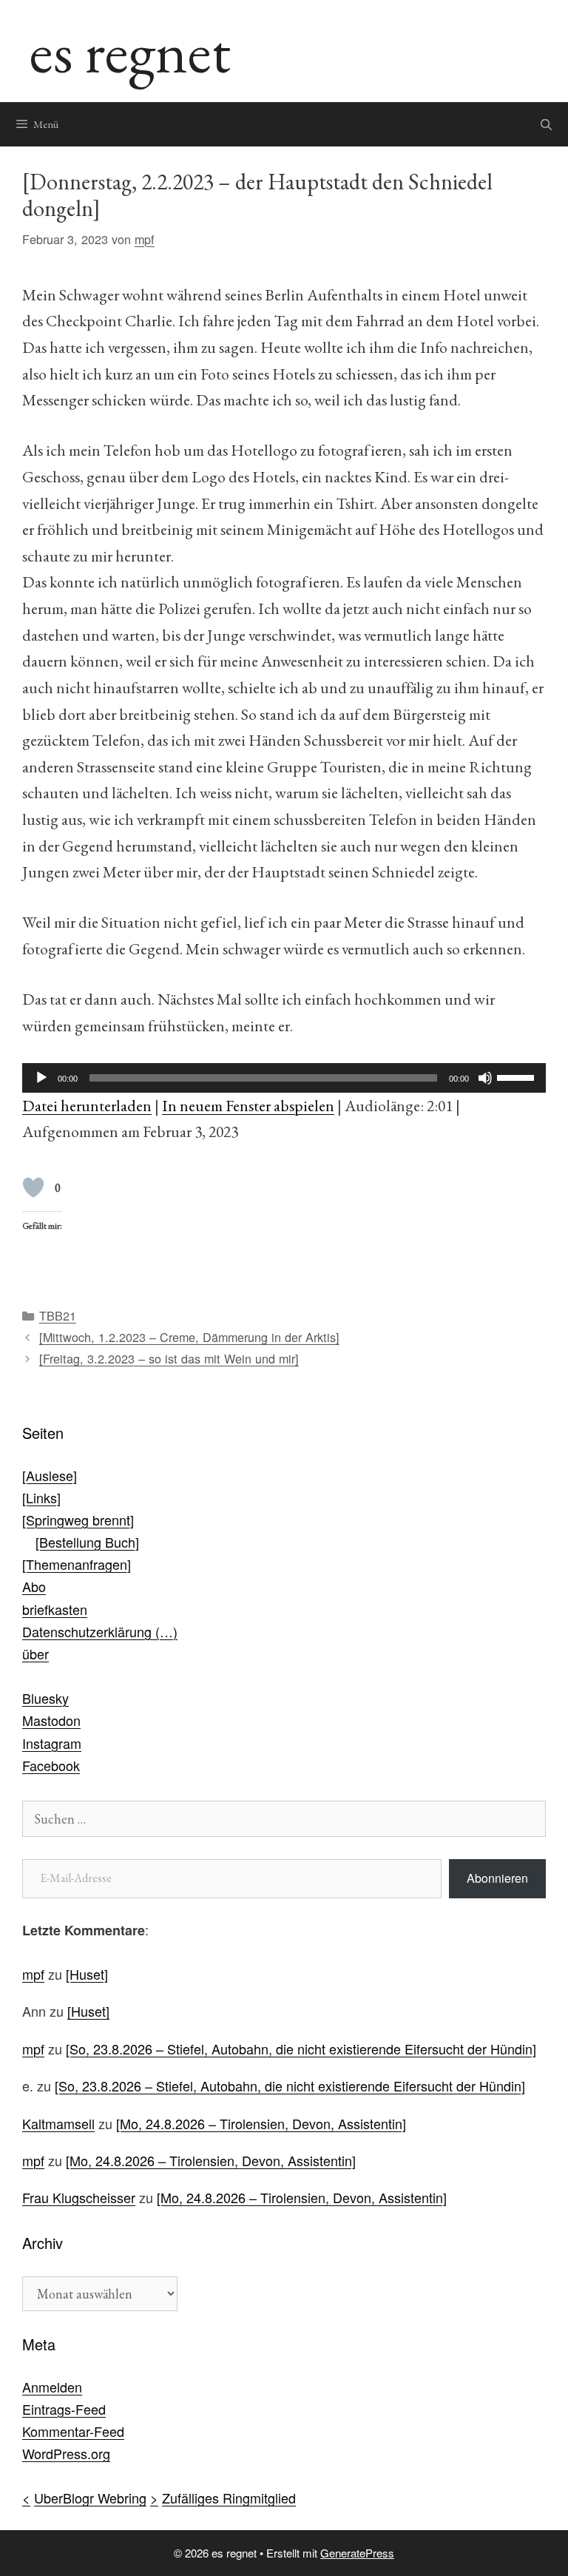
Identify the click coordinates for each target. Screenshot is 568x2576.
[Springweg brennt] (78, 1520)
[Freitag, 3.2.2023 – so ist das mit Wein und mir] (169, 1358)
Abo (34, 1586)
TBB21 (58, 1315)
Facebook (51, 1765)
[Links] (41, 1497)
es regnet (130, 51)
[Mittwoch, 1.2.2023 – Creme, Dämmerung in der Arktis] (189, 1337)
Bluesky (45, 1698)
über (35, 1653)
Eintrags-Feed (64, 2409)
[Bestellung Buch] (87, 1542)
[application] (284, 1078)
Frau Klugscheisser (79, 2197)
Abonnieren (497, 1878)
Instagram (52, 1743)
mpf (33, 1974)
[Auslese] (50, 1475)
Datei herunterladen (87, 1105)
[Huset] (87, 1974)
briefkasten (55, 1609)
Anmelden (52, 2387)
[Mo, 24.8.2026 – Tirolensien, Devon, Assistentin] (261, 2123)
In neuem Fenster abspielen (248, 1105)
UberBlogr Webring (90, 2498)
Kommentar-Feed (73, 2431)
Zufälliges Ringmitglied (229, 2498)
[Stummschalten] (485, 1078)
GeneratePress (357, 2553)
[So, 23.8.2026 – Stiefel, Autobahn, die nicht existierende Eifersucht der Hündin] (301, 2049)
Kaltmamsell (58, 2123)
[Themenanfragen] (77, 1564)
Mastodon (51, 1720)
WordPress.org (66, 2453)
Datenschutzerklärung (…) (100, 1631)
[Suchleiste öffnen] (546, 124)
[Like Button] (33, 1187)
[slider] (518, 1076)
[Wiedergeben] (41, 1078)
